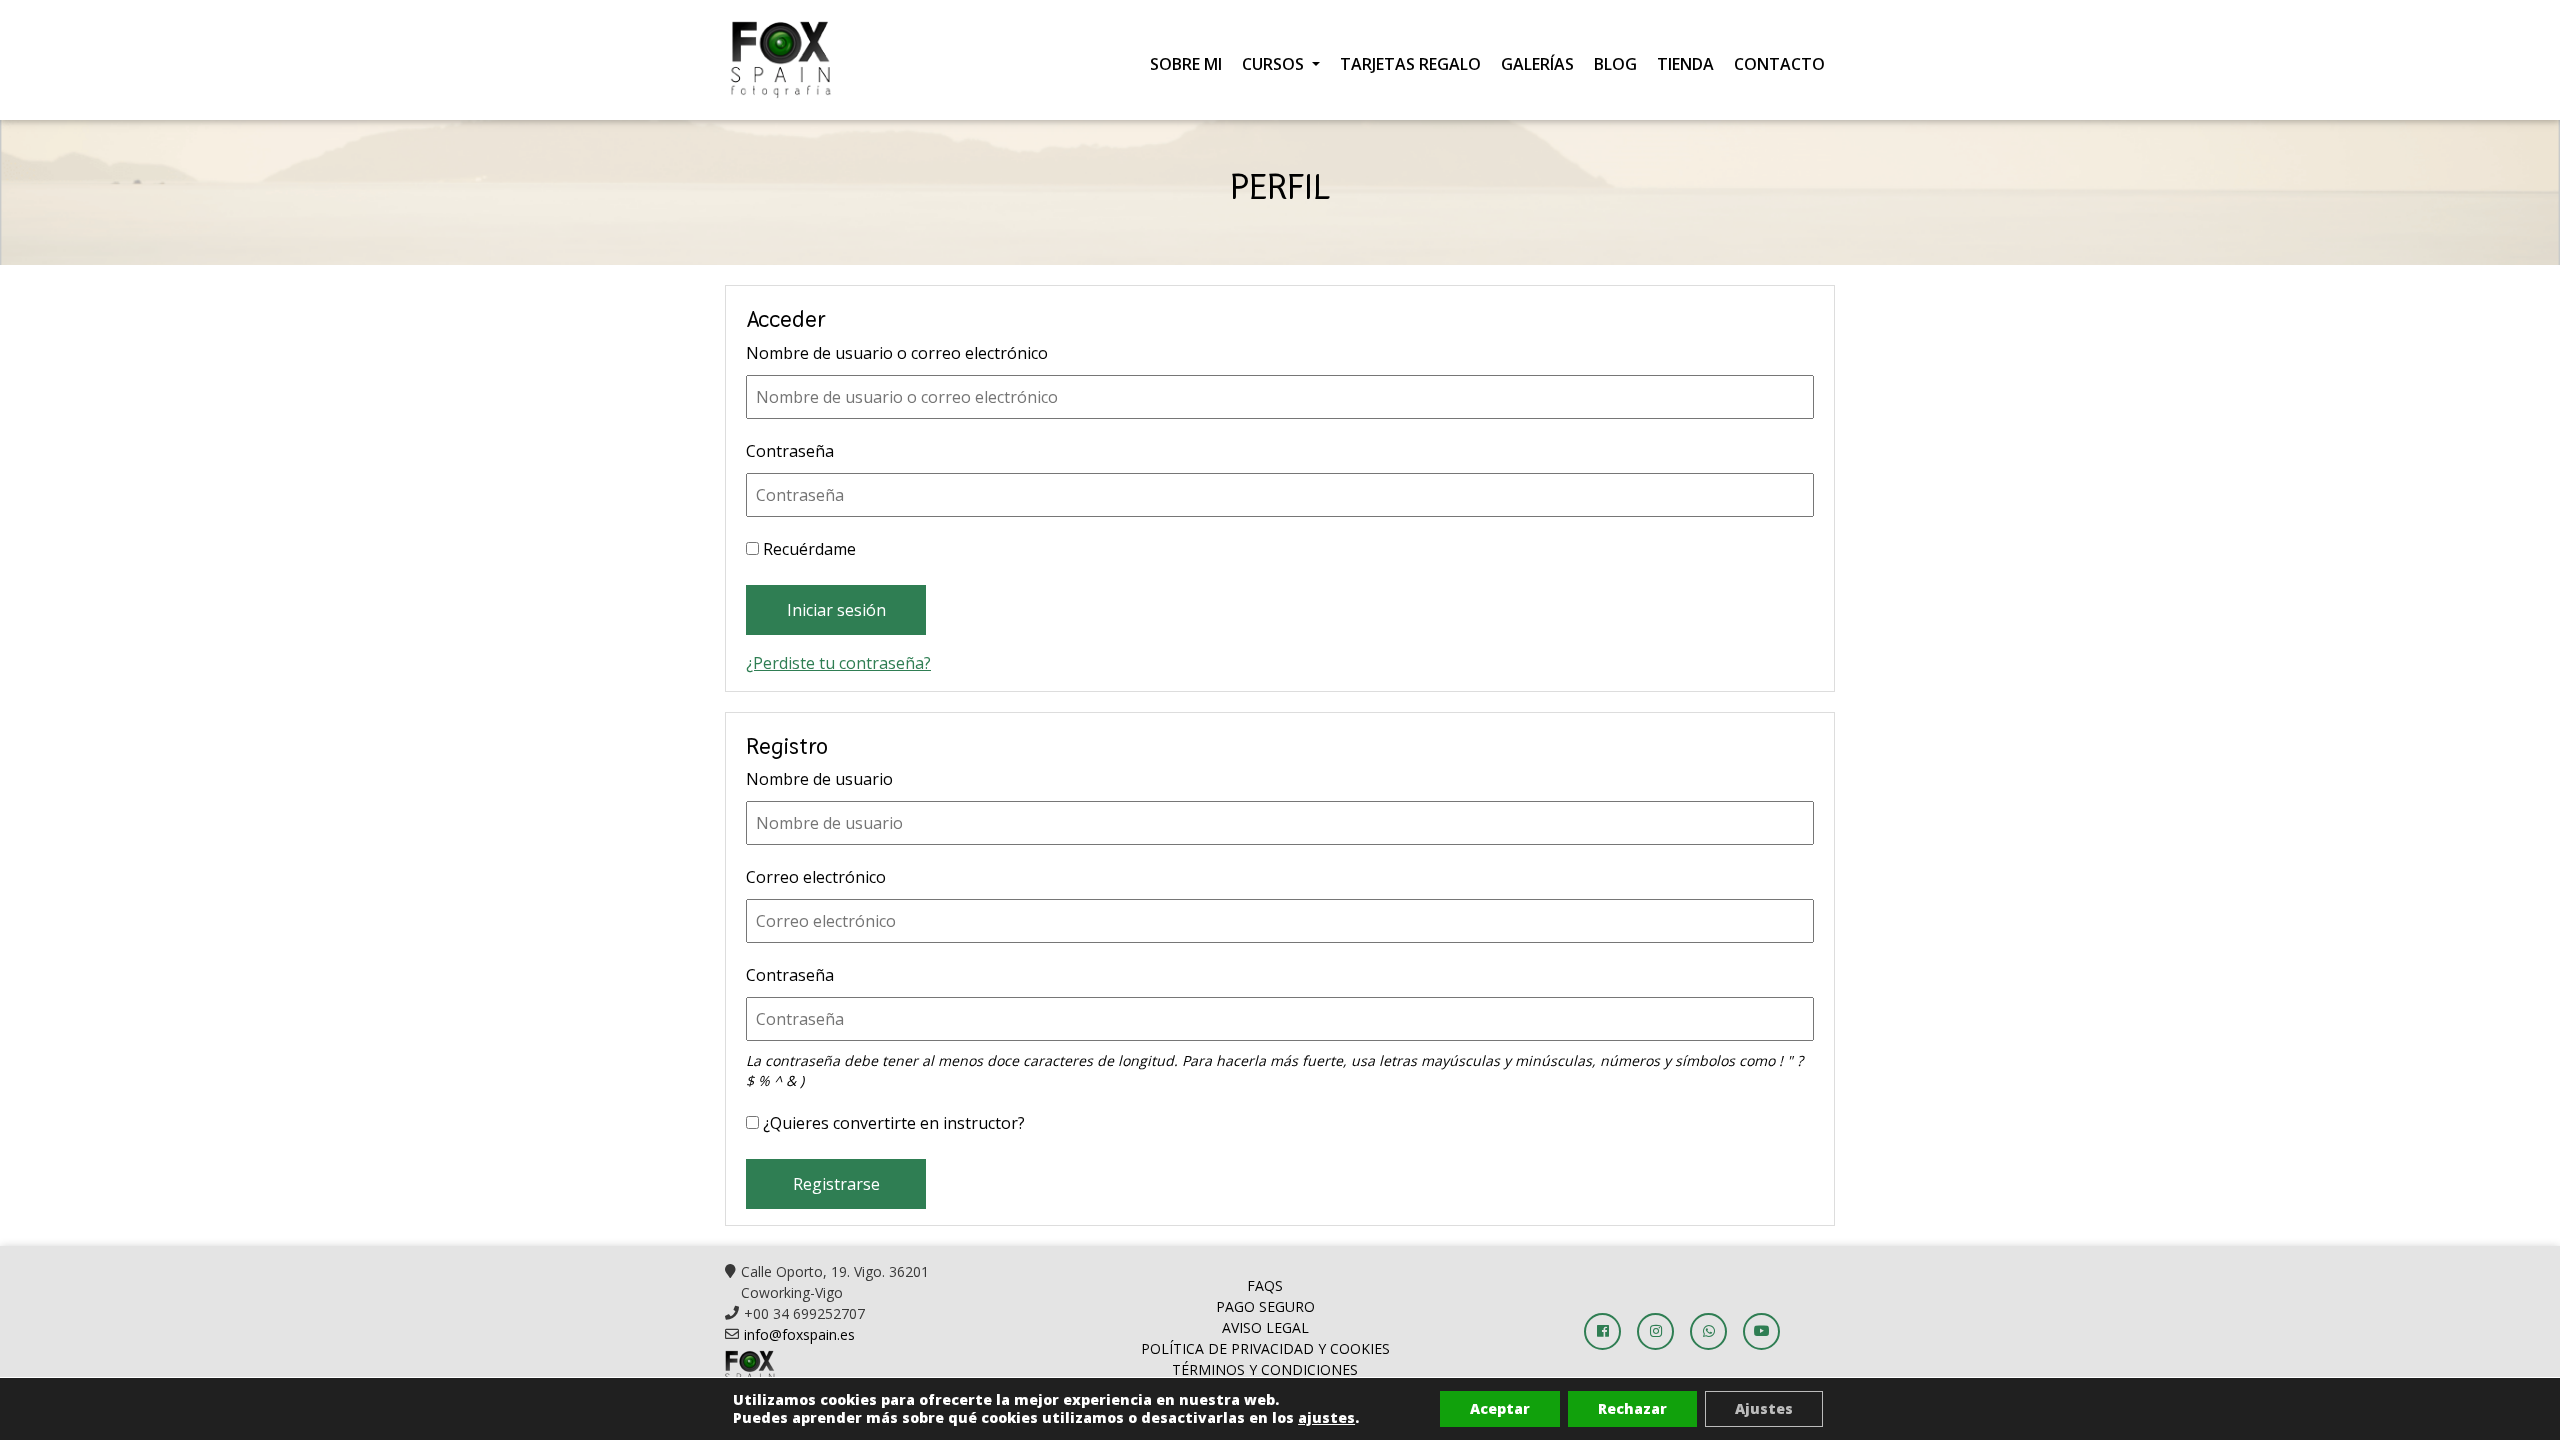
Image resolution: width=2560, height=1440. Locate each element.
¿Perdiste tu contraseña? (838, 663)
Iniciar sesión (836, 610)
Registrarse (836, 1184)
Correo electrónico (816, 877)
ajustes (1326, 1418)
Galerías (1537, 64)
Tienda (1685, 64)
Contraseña (790, 451)
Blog (1615, 64)
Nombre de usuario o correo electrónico (897, 353)
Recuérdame (807, 549)
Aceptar (1500, 1408)
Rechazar (1632, 1408)
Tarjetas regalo (1410, 64)
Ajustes (1764, 1408)
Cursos (1275, 64)
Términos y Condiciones (1265, 1369)
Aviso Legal (1265, 1327)
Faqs (1265, 1285)
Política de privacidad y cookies (1265, 1348)
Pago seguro (1265, 1306)
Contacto (1779, 64)
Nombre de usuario (819, 779)
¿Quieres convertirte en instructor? (892, 1123)
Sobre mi (1186, 64)
